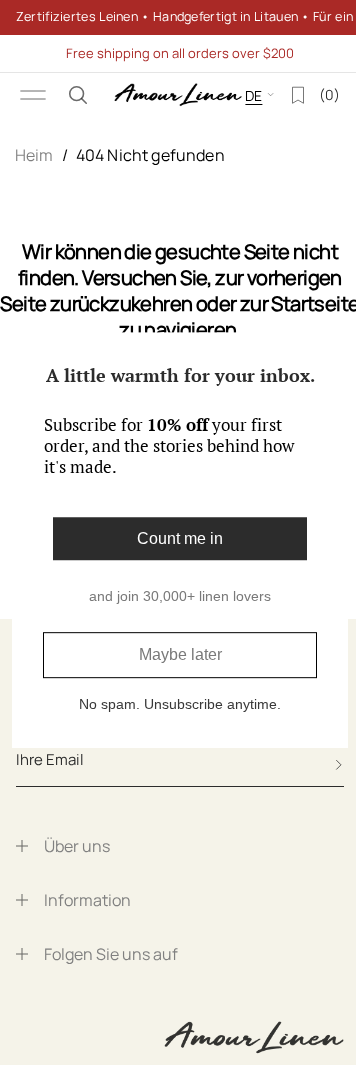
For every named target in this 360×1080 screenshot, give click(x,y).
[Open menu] (33, 95)
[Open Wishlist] (283, 95)
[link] (172, 17)
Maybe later (172, 655)
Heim (34, 155)
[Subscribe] (339, 765)
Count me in (173, 538)
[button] (78, 95)
